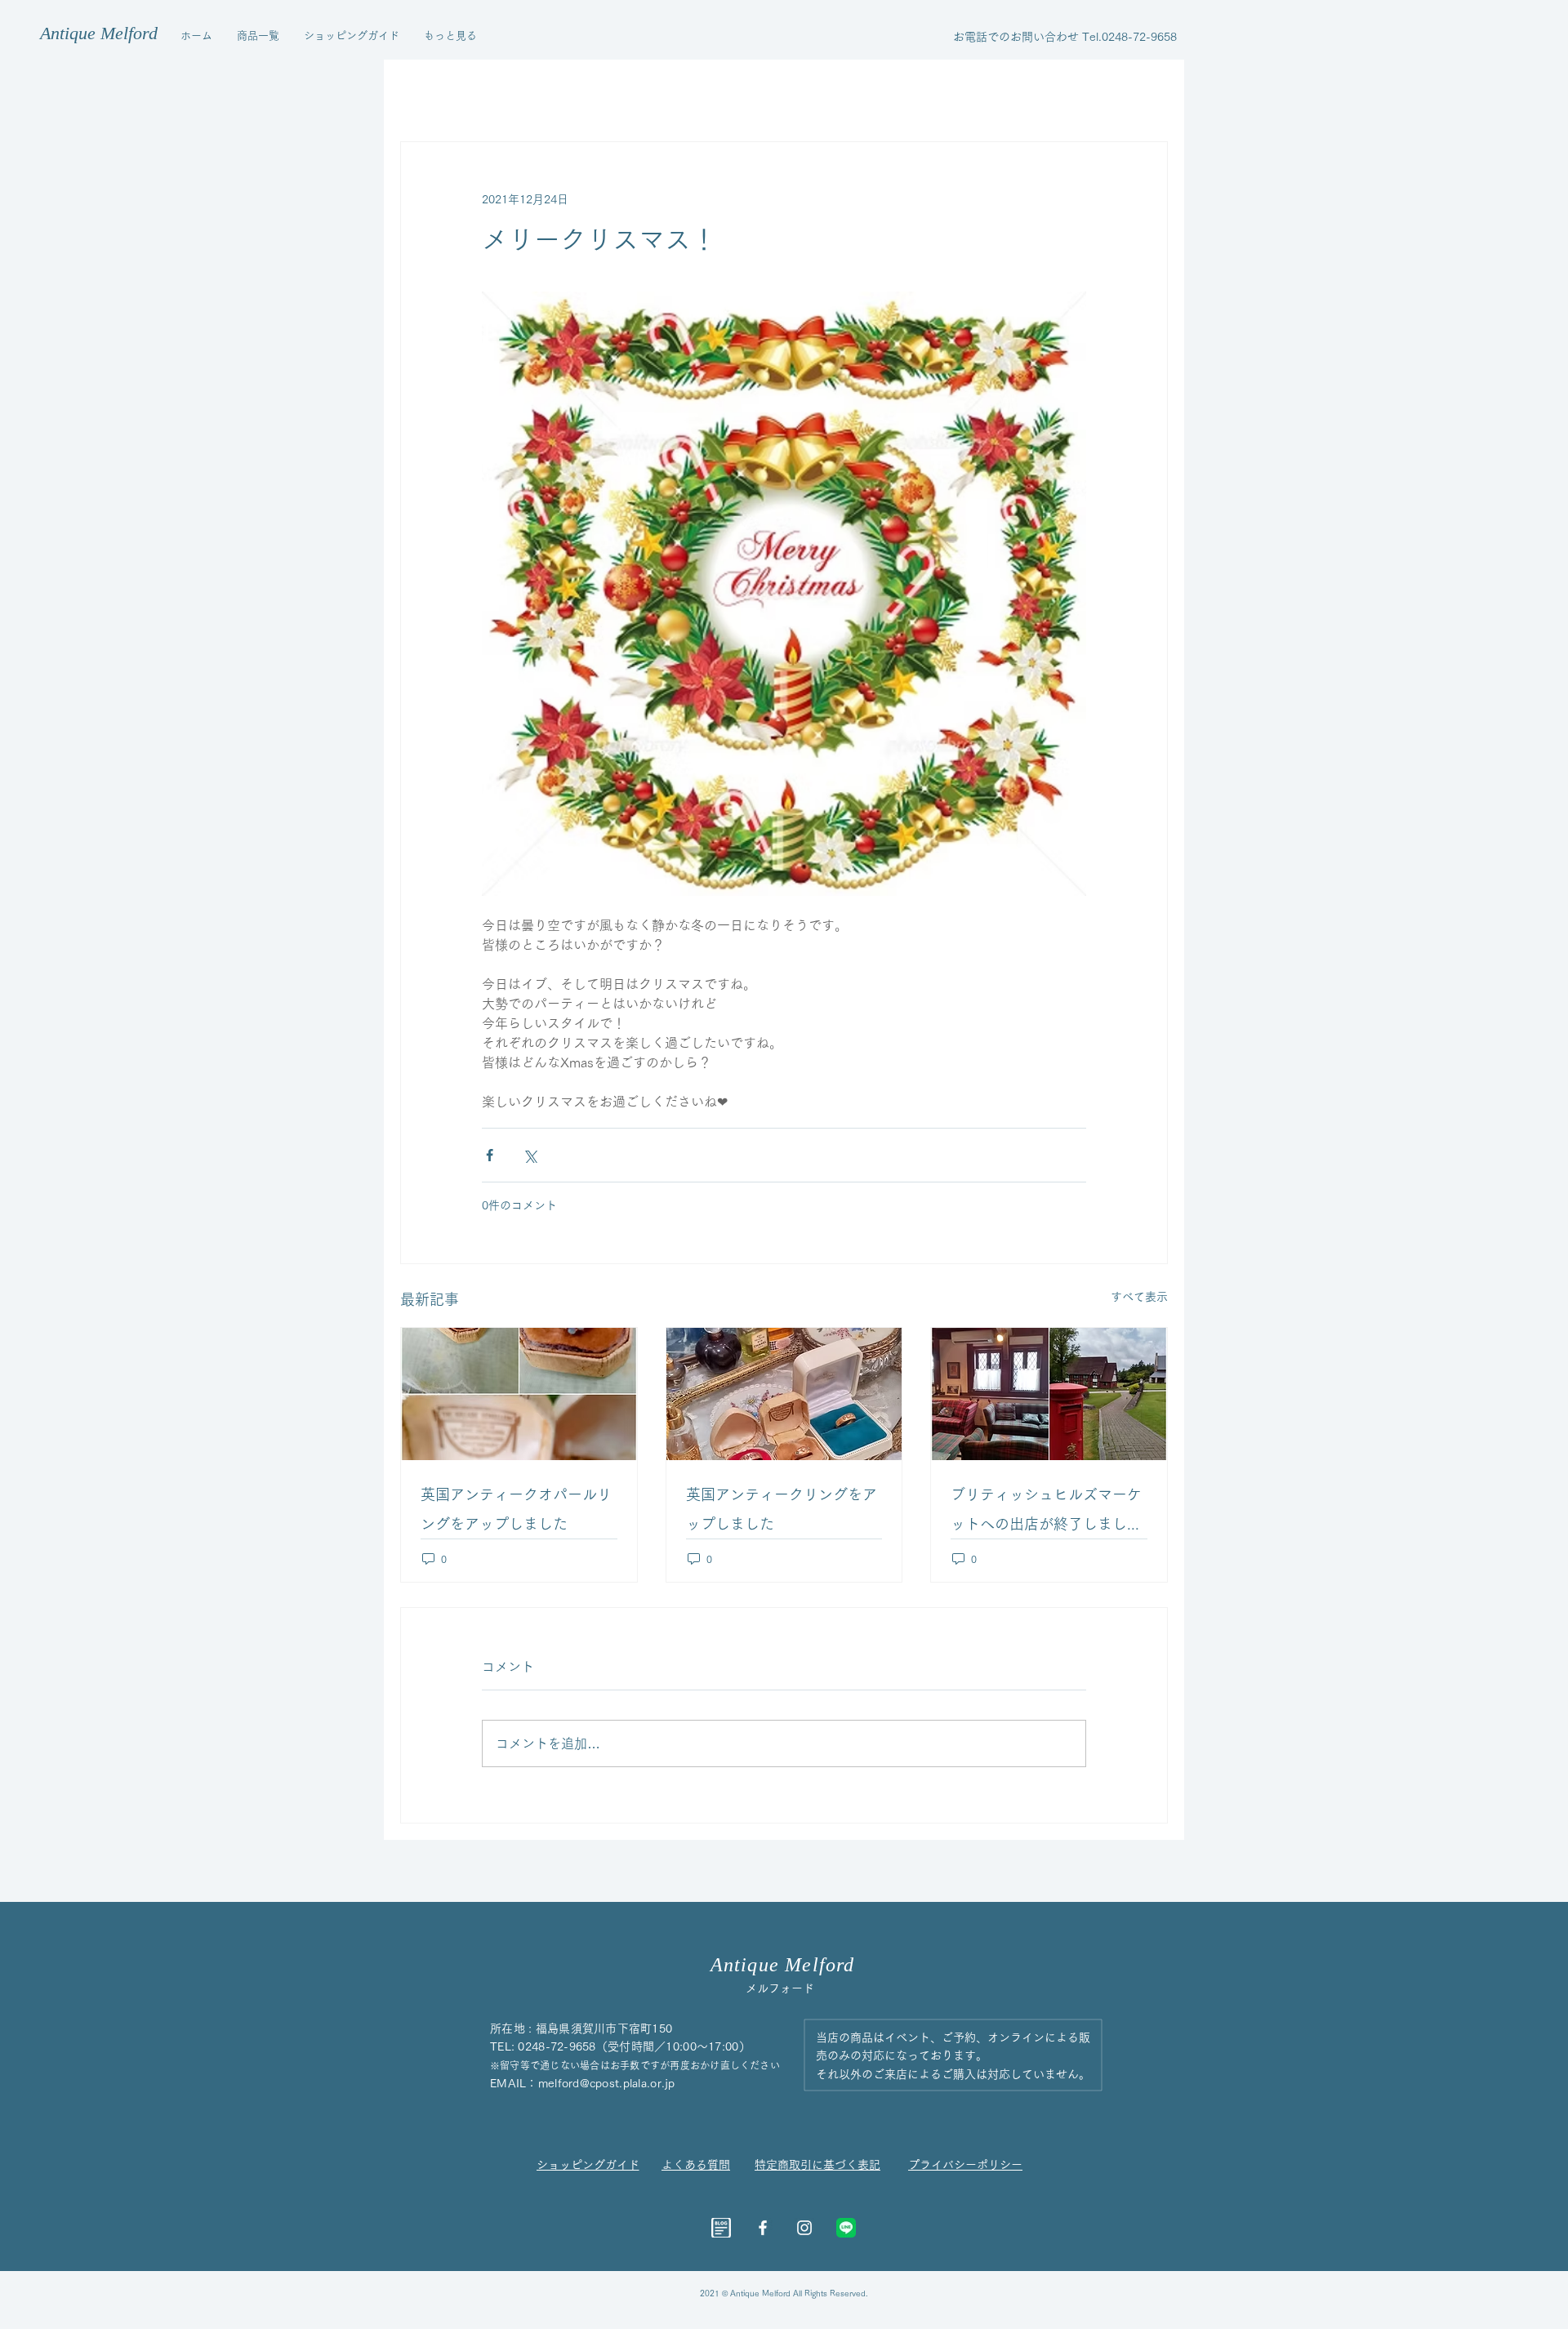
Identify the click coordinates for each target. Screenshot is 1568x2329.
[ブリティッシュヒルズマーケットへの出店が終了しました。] (1049, 1394)
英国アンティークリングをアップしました (782, 1509)
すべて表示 (1139, 1297)
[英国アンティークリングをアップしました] (784, 1394)
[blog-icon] (721, 2228)
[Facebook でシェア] (490, 1155)
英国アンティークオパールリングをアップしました (516, 1509)
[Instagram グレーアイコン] (804, 2228)
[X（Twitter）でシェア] (530, 1155)
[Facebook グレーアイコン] (763, 2228)
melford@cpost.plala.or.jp (607, 2083)
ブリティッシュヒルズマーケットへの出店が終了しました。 (1046, 1513)
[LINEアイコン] (846, 2228)
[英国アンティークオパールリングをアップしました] (519, 1394)
